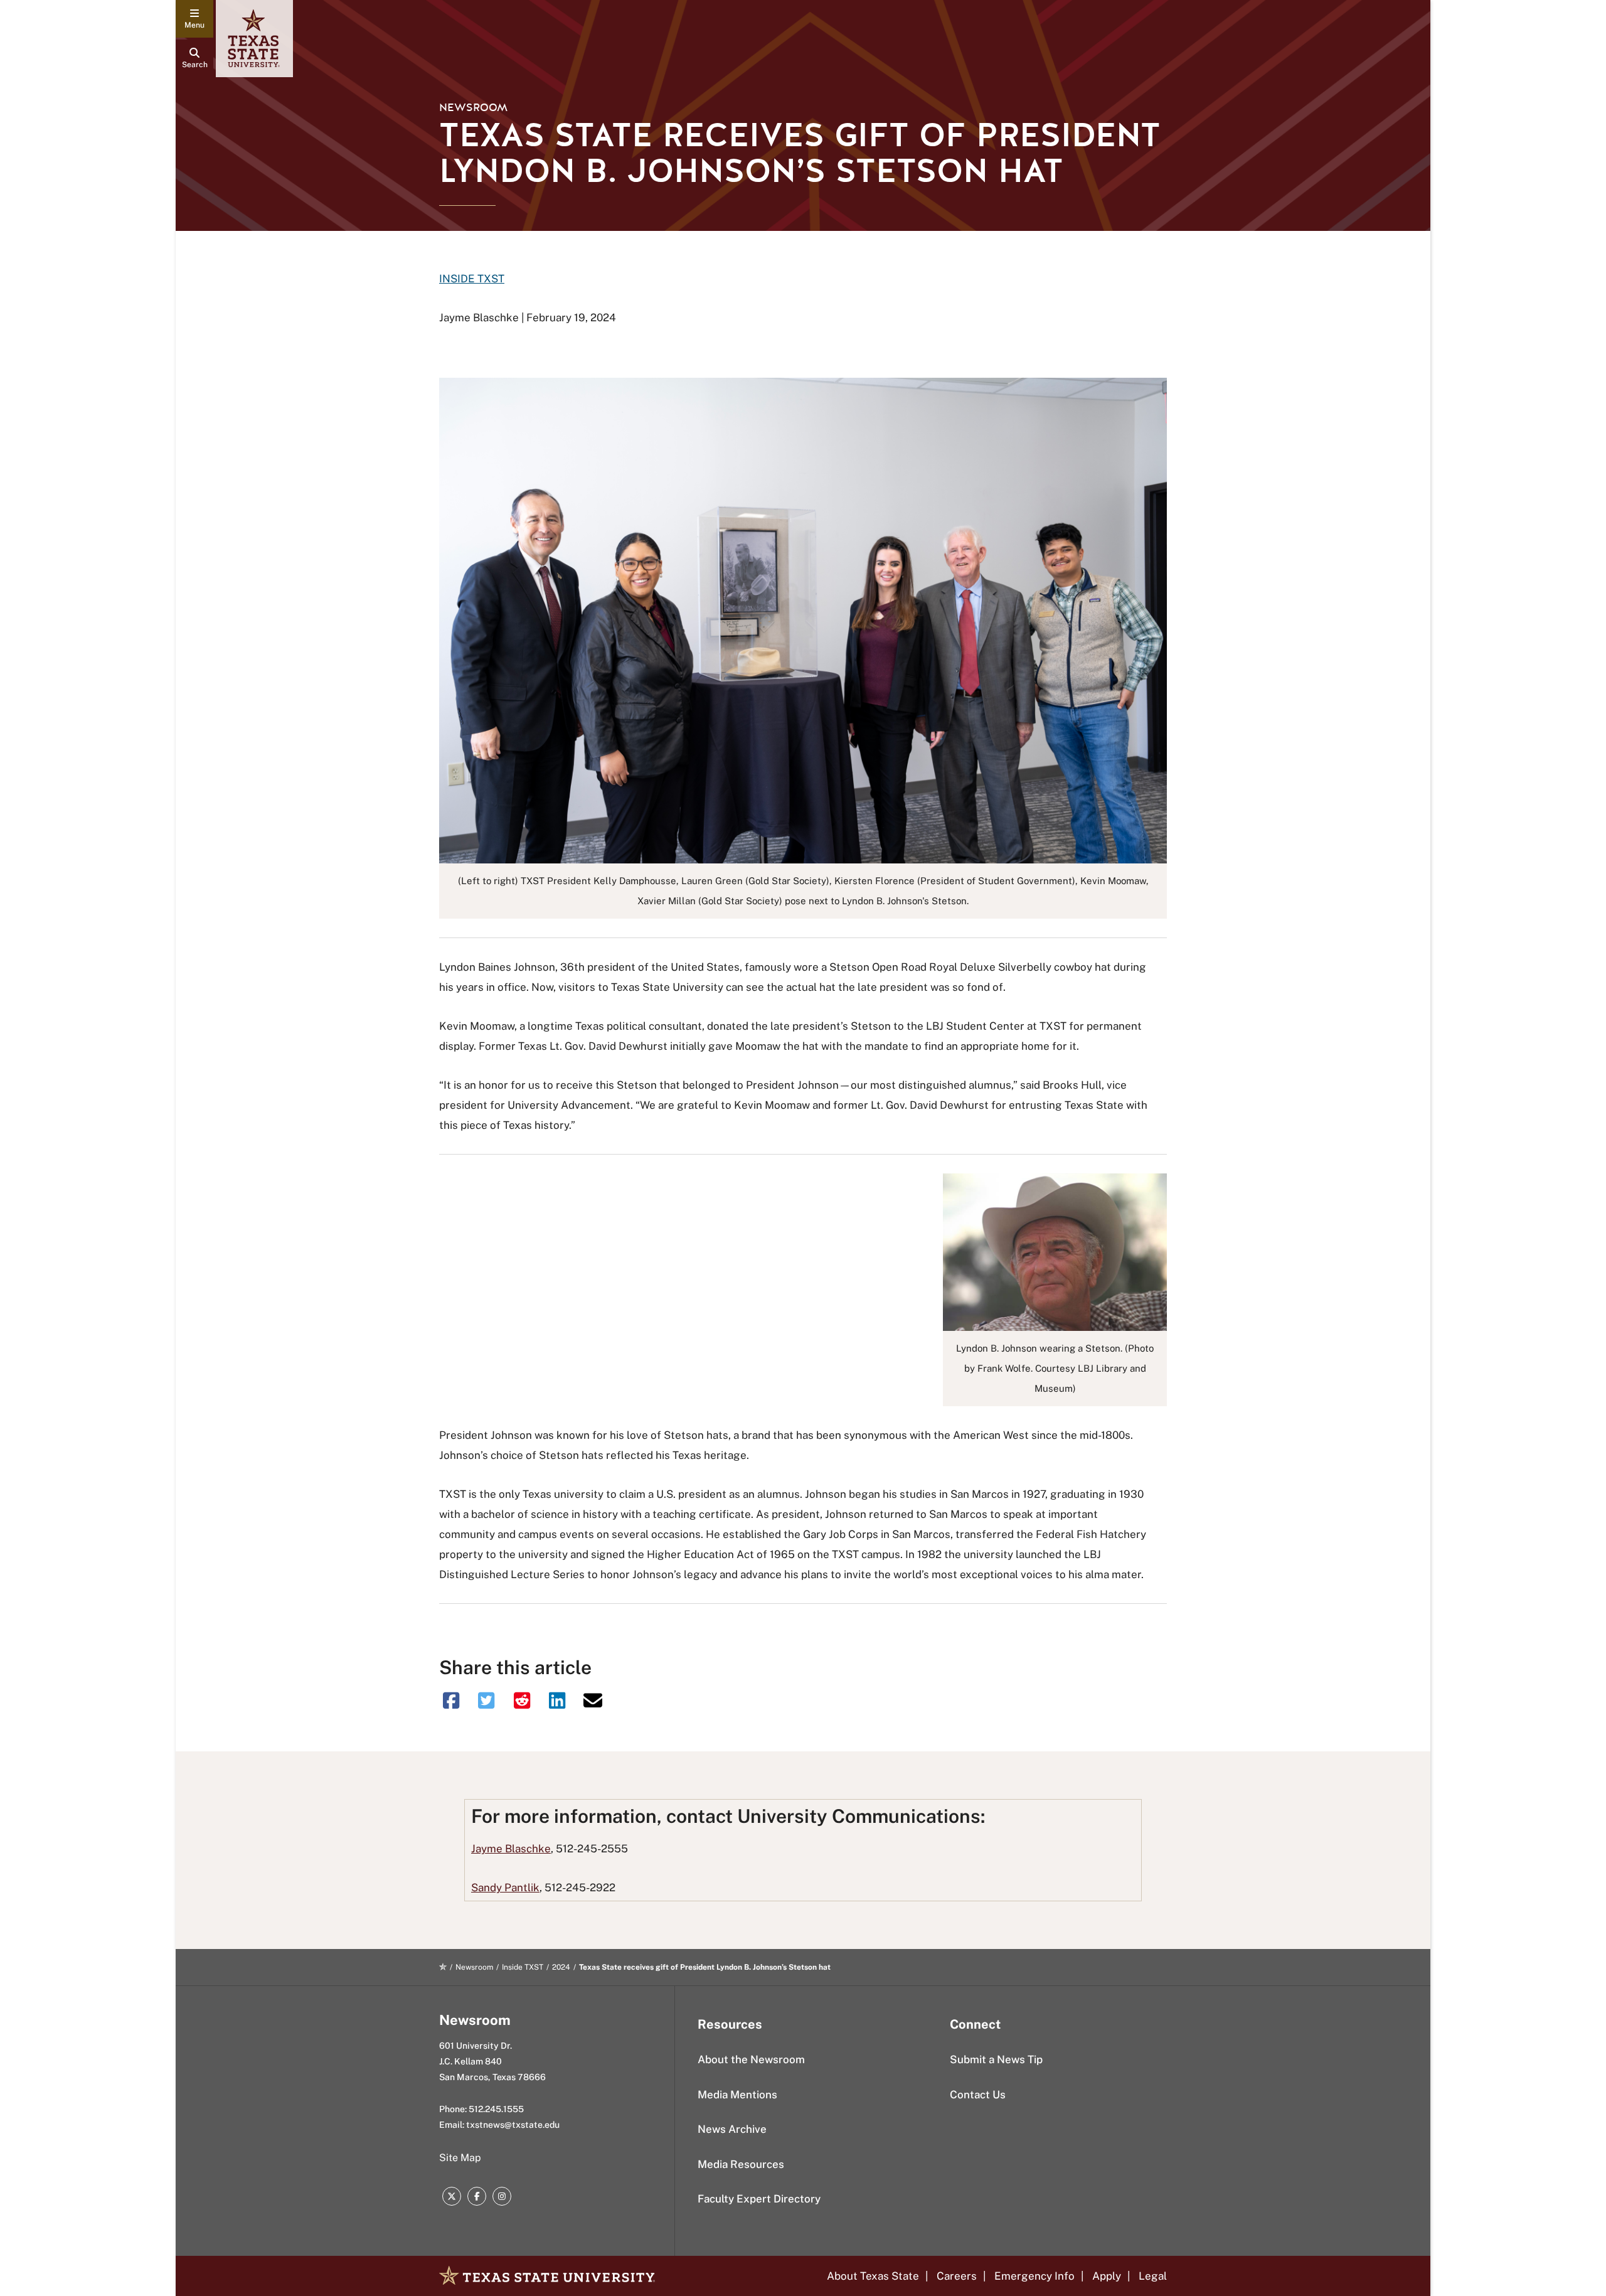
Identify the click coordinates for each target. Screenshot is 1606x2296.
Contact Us (978, 2095)
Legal (1153, 2276)
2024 (561, 1967)
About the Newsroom (751, 2059)
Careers (957, 2276)
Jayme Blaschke (511, 1849)
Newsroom (473, 108)
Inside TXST (523, 1967)
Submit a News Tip (996, 2059)
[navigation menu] (194, 19)
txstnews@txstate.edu (513, 2125)
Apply (1107, 2276)
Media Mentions (737, 2095)
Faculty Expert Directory (759, 2199)
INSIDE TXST (472, 279)
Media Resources (741, 2164)
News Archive (732, 2129)
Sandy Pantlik (505, 1888)
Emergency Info (1034, 2276)
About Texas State (873, 2276)
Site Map (460, 2158)
